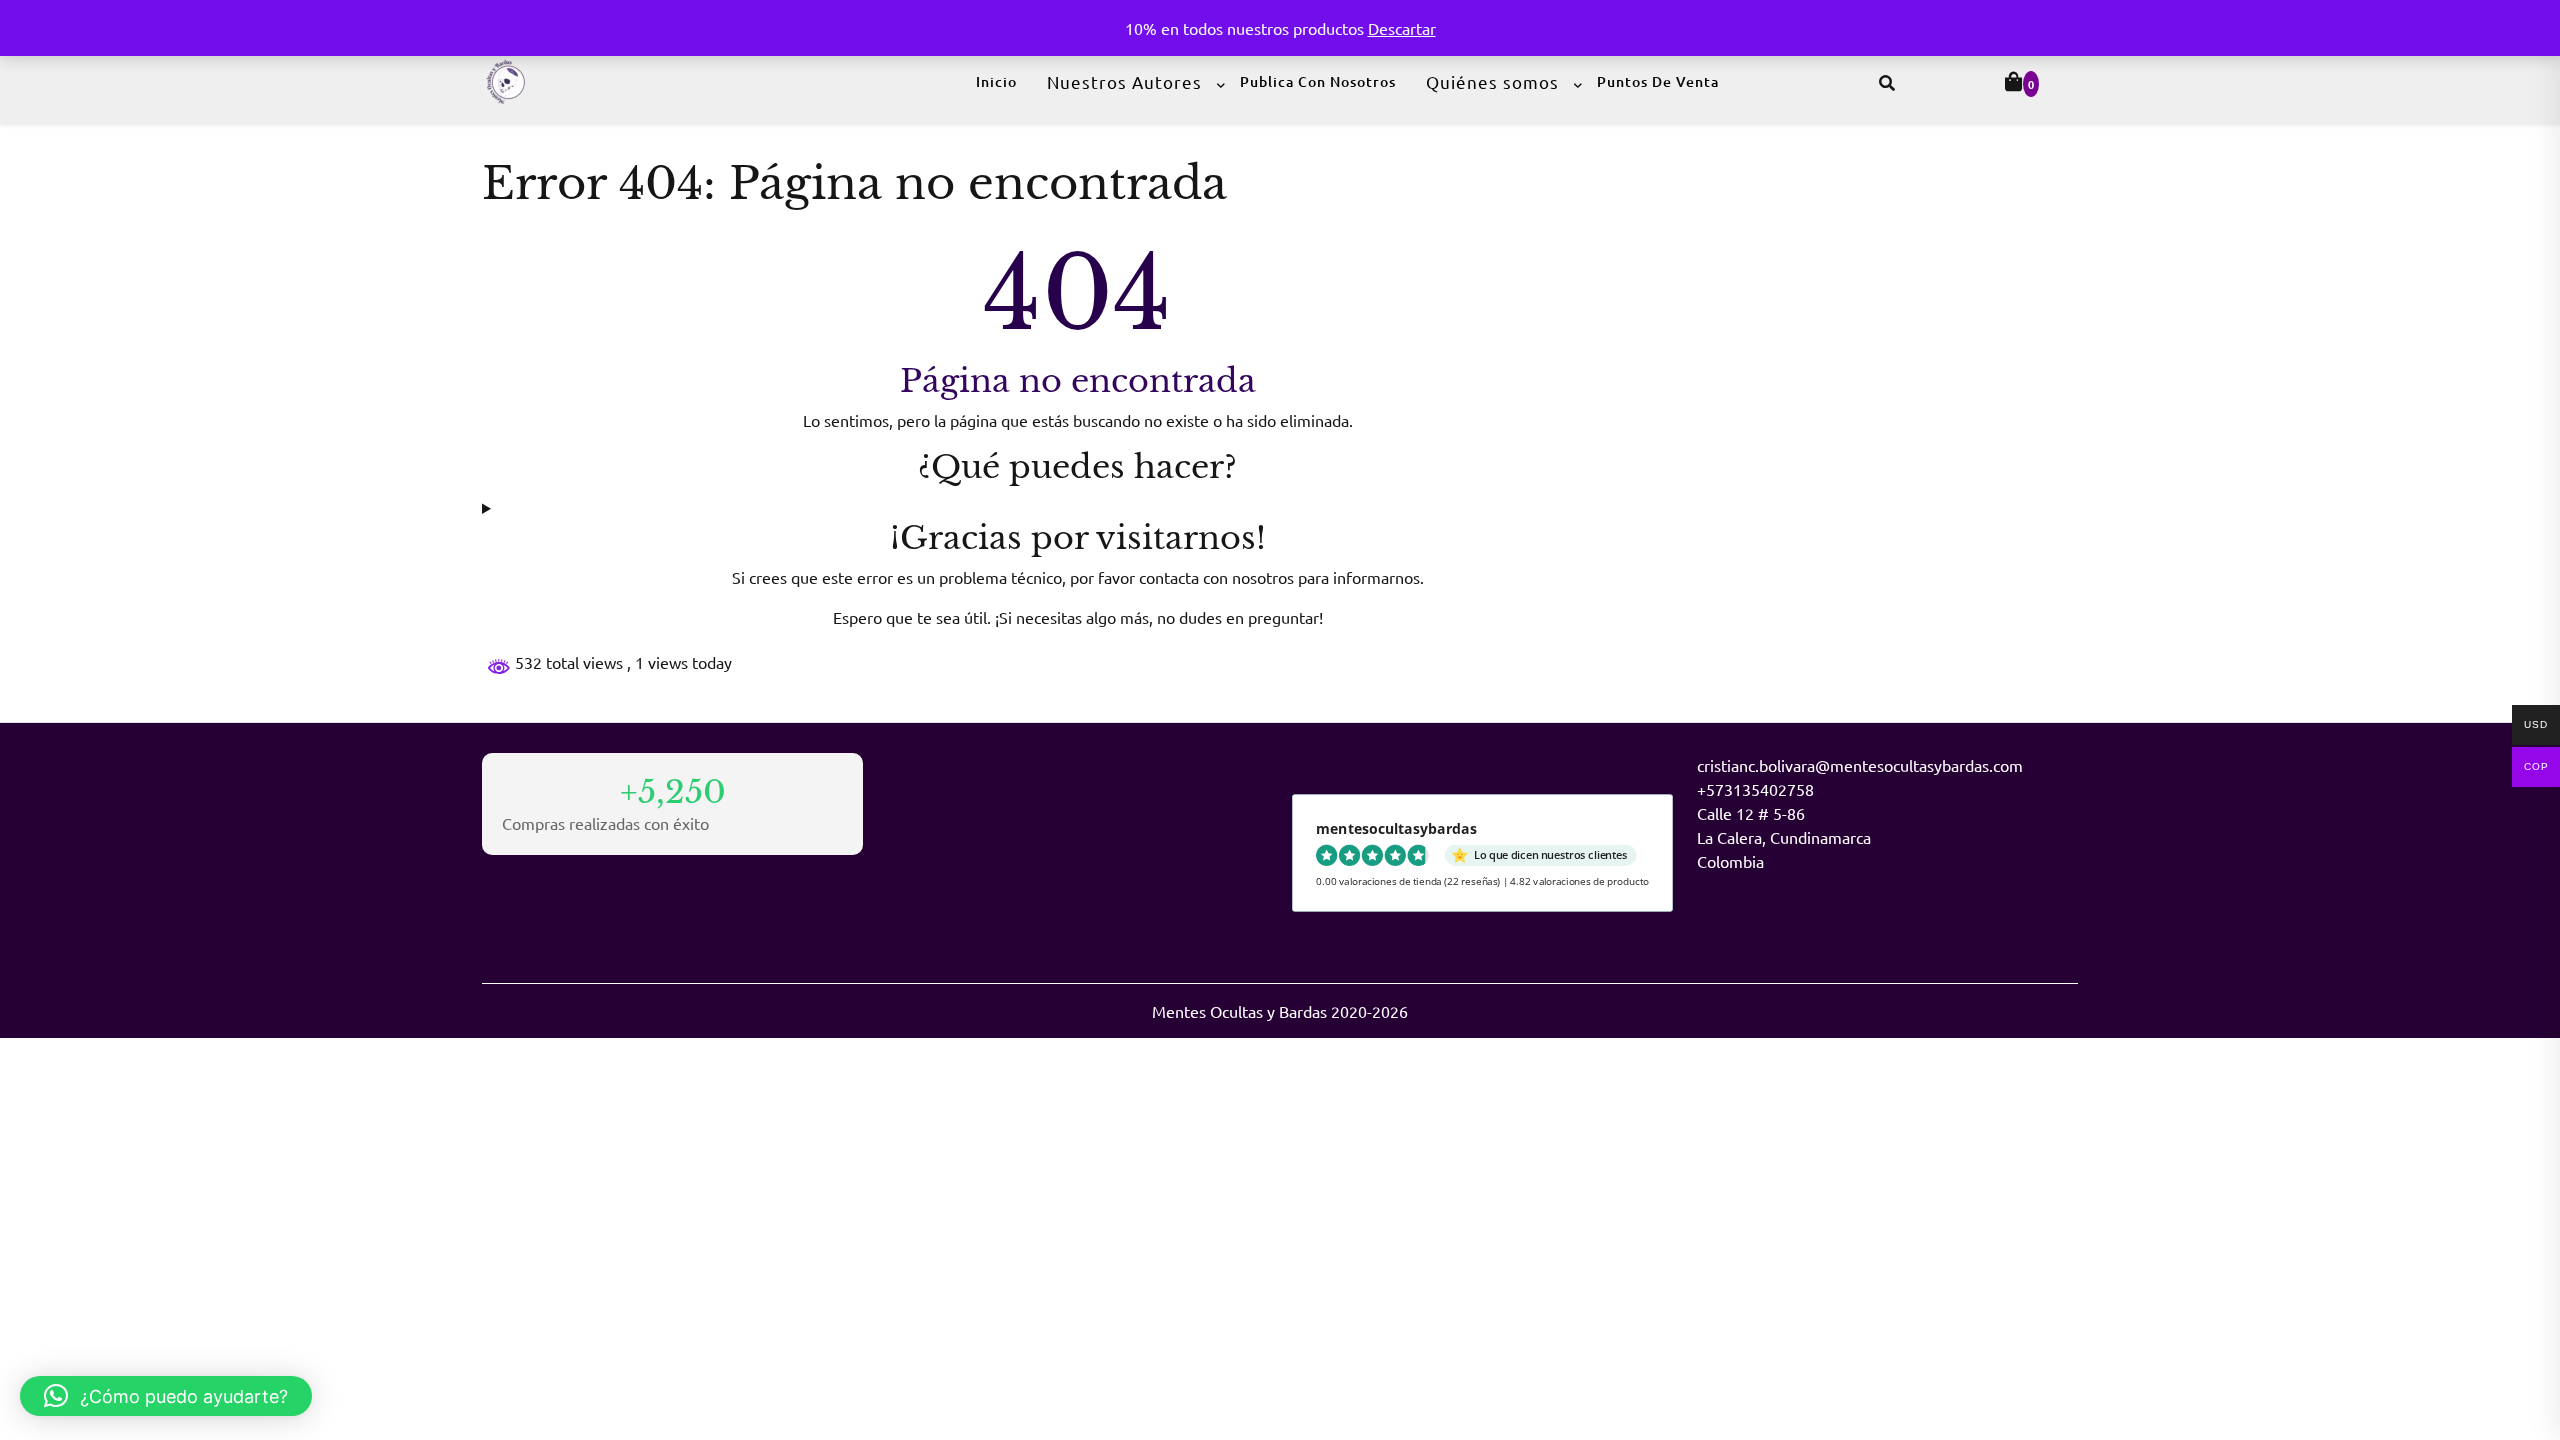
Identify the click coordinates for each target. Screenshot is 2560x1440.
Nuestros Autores (1124, 81)
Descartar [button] (1402, 28)
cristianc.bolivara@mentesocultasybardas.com (1860, 765)
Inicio (996, 81)
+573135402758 (1755, 789)
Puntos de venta (1658, 81)
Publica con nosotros (1318, 81)
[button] (166, 1396)
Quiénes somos (1492, 81)
